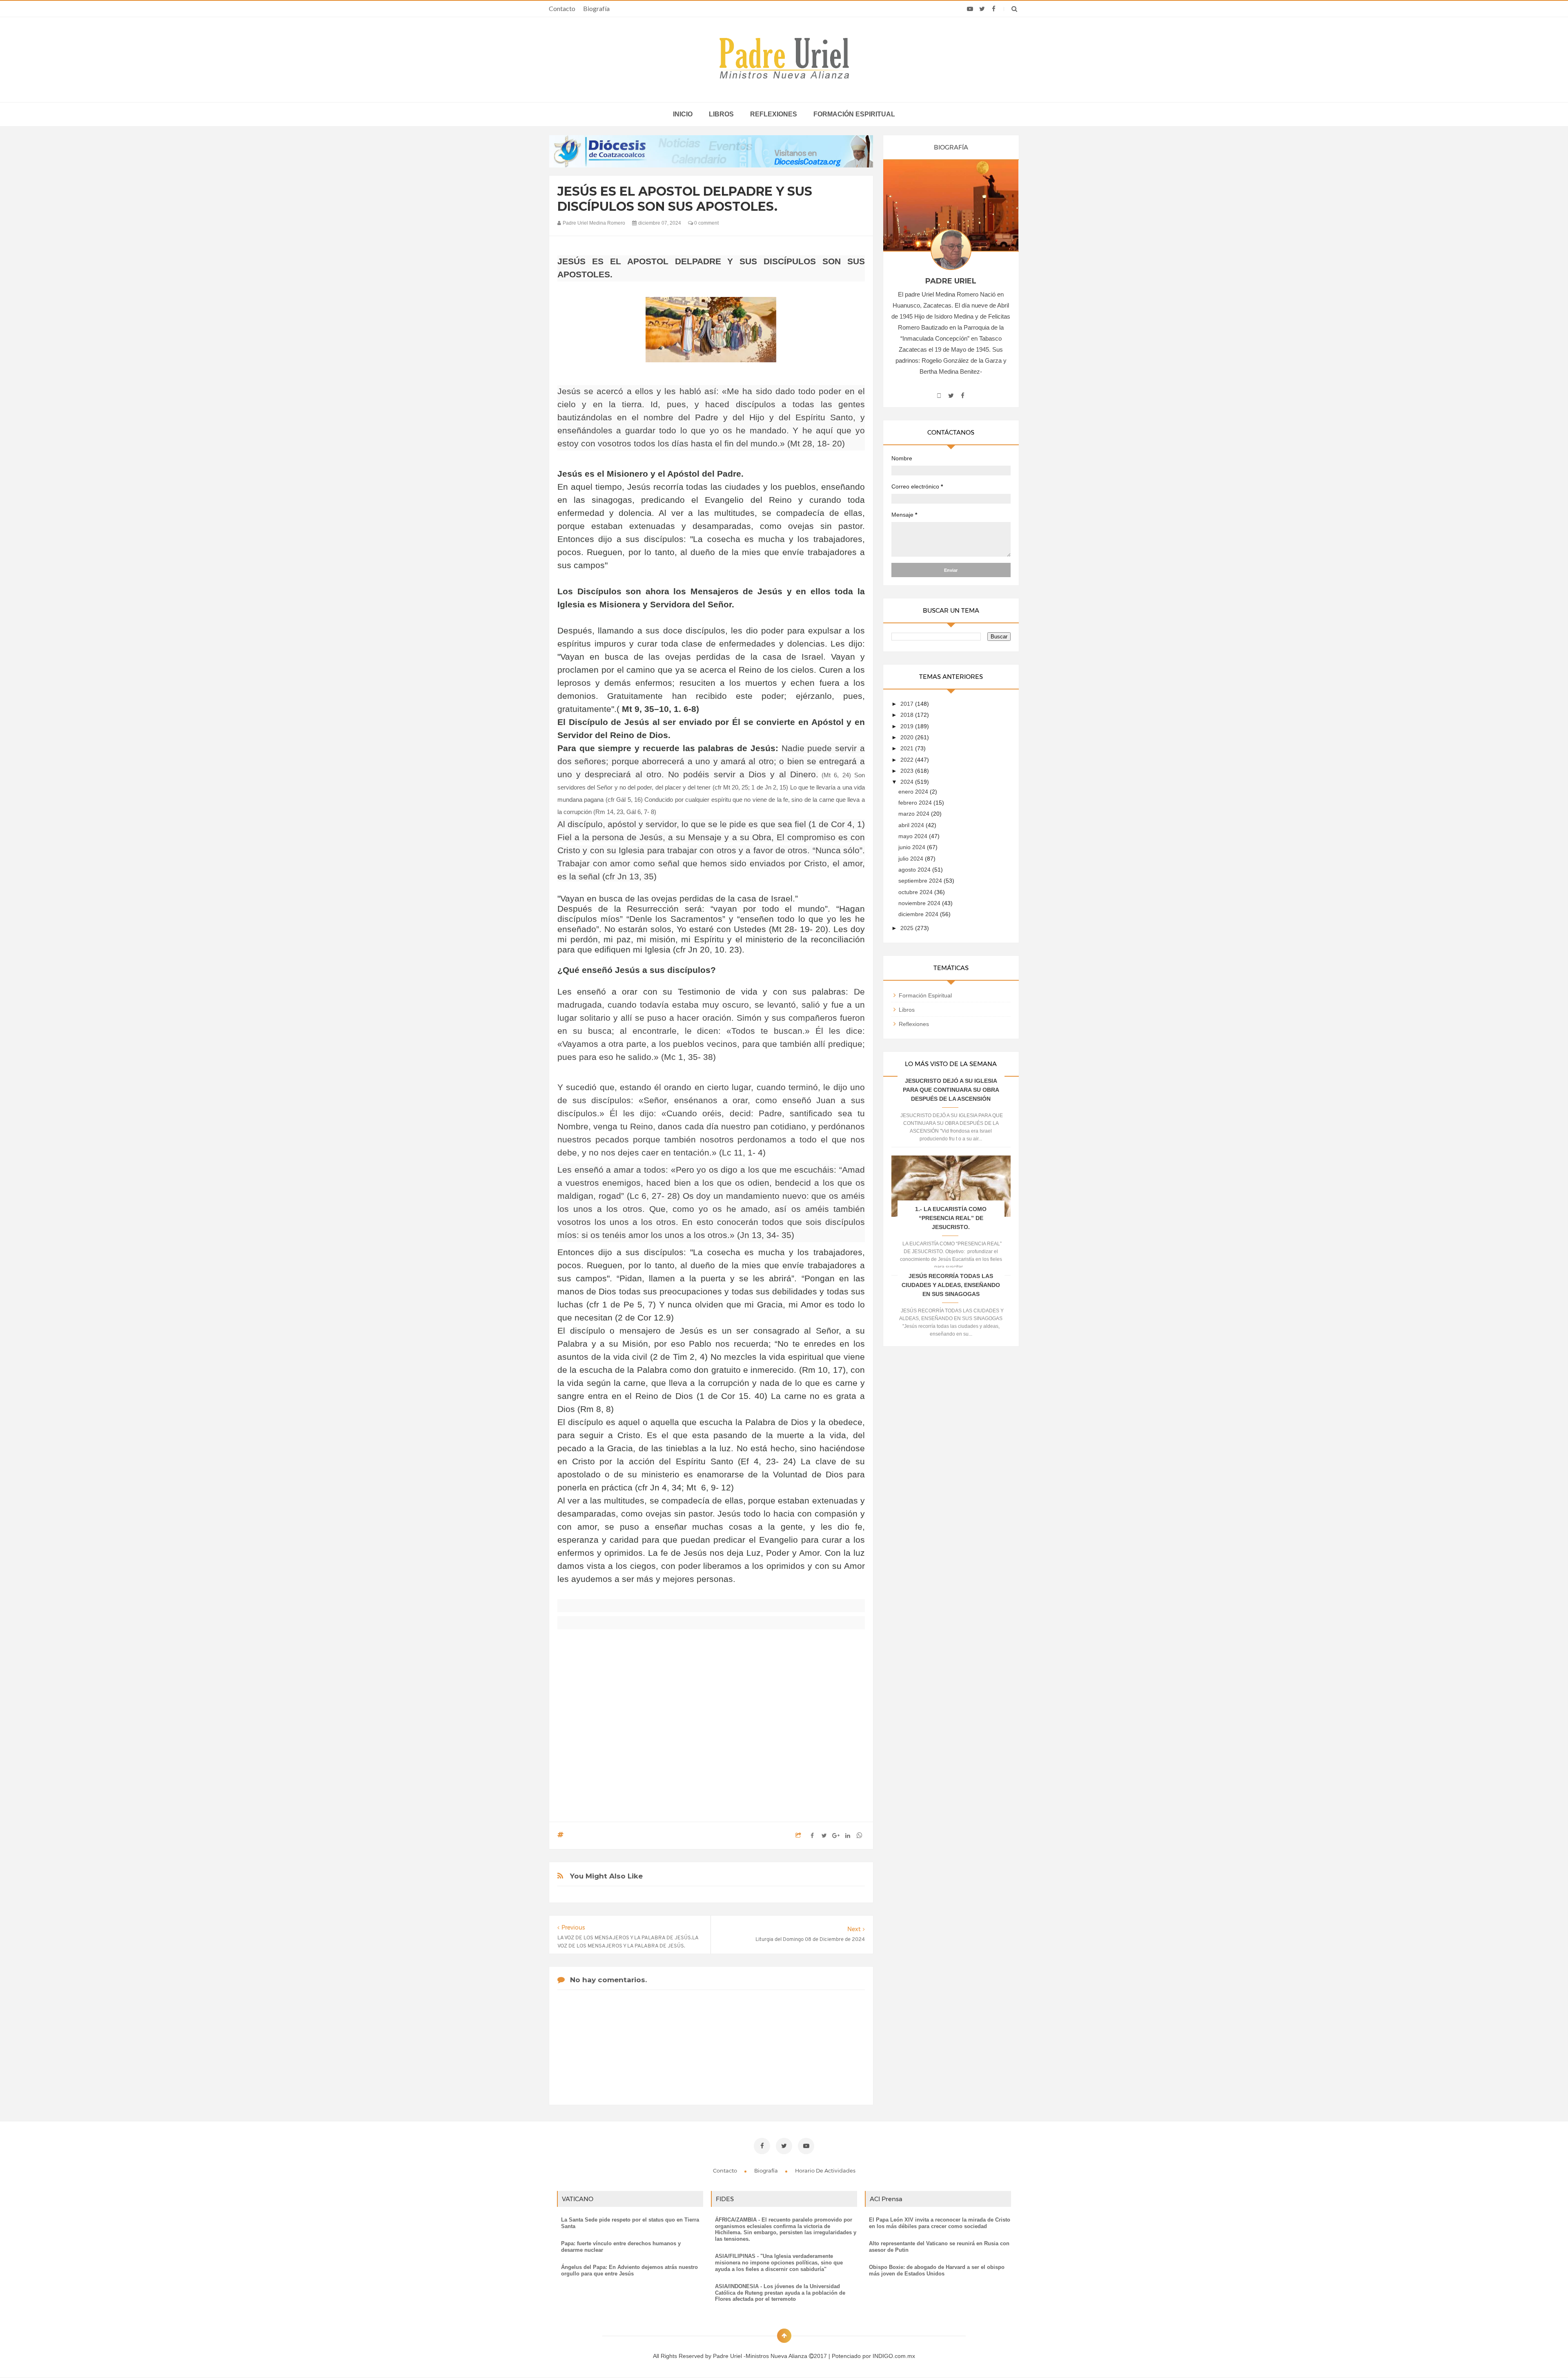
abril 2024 (912, 825)
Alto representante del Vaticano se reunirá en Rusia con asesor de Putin (939, 2247)
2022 (908, 760)
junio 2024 (913, 847)
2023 (908, 771)
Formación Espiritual (925, 995)
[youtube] (970, 9)
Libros (721, 114)
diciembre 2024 (919, 914)
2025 (908, 928)
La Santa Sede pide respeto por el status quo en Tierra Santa (630, 2223)
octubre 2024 (916, 892)
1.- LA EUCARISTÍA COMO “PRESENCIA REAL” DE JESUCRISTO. (951, 1218)
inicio (683, 114)
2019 (908, 726)
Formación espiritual (854, 114)
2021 (908, 748)
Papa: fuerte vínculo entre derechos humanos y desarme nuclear (621, 2247)
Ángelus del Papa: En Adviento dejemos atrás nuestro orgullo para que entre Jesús (629, 2270)
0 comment (706, 223)
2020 (908, 737)
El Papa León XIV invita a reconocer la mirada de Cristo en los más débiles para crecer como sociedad (940, 2223)
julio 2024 (912, 859)
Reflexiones (774, 114)
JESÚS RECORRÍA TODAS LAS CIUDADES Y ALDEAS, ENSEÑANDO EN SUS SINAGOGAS (951, 1285)
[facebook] (994, 9)
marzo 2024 (915, 814)
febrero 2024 (916, 803)
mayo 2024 (914, 836)
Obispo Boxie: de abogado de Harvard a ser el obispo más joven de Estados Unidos (937, 2270)
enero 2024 (914, 792)
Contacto (562, 8)
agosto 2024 (915, 870)
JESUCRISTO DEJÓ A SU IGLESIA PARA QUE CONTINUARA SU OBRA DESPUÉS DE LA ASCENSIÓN (951, 1090)
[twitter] (982, 9)
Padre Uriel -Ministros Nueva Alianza (761, 2356)
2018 (908, 715)
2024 (908, 782)
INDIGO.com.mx (894, 2356)
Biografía (596, 8)
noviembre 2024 (920, 903)
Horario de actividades (825, 2171)
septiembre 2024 (921, 881)
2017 (908, 704)
